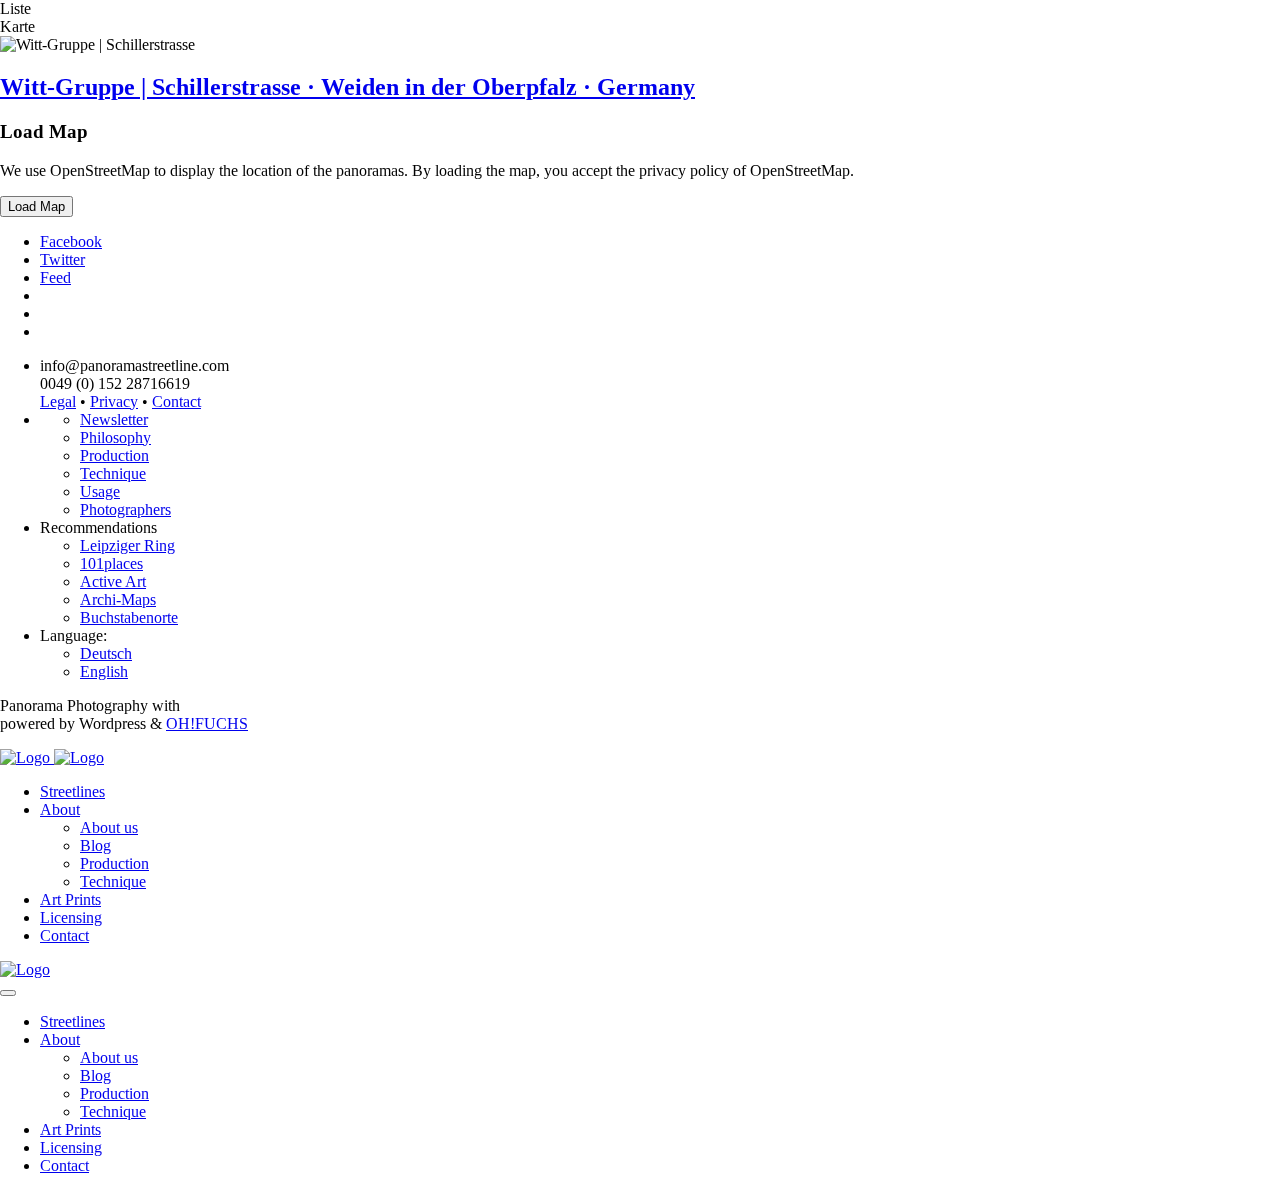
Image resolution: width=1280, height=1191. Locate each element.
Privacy (114, 401)
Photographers (125, 509)
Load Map (36, 206)
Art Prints (70, 899)
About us (109, 827)
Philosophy (115, 437)
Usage (100, 491)
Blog (95, 845)
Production (114, 455)
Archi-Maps (118, 599)
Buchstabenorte (129, 617)
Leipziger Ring (127, 545)
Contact (176, 401)
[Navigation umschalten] (8, 993)
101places (111, 563)
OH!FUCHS (207, 723)
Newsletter (114, 419)
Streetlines (72, 791)
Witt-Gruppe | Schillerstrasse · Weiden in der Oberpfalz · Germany (347, 87)
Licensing (71, 917)
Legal (58, 401)
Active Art (113, 581)
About (60, 809)
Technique (113, 473)
